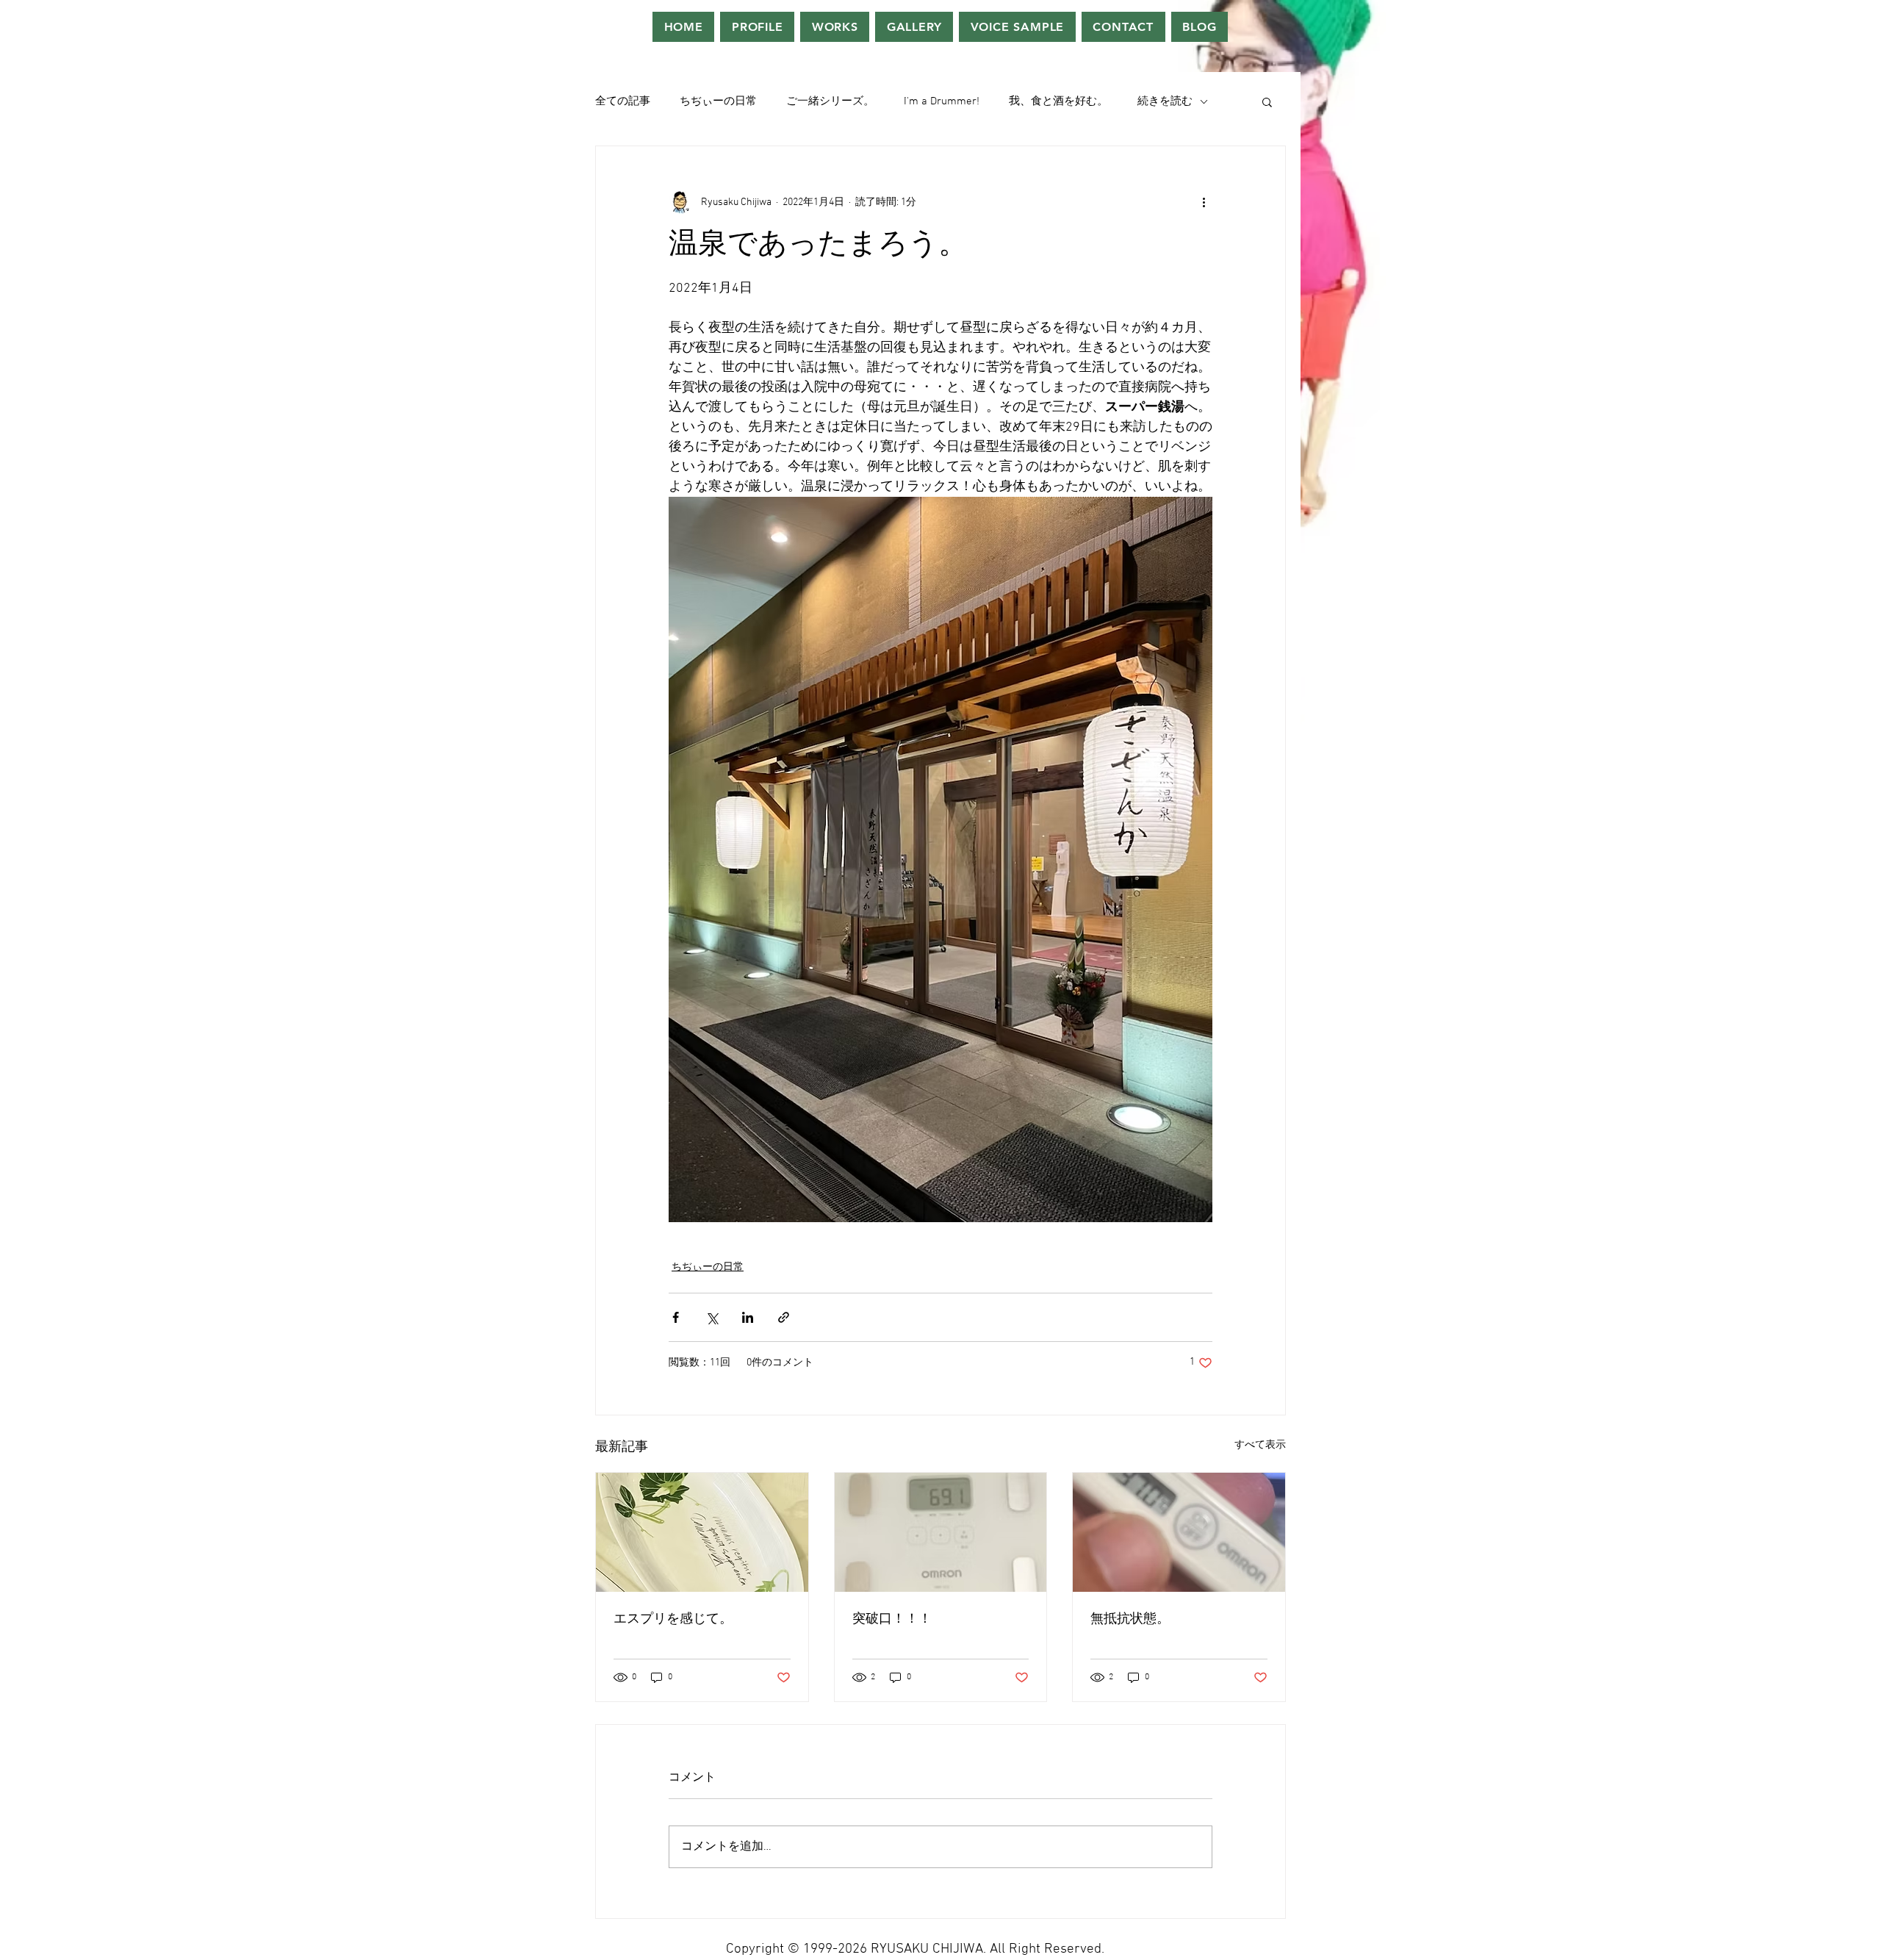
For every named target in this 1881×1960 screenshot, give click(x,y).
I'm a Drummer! (942, 101)
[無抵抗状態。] (1179, 1532)
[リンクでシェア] (784, 1317)
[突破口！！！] (941, 1532)
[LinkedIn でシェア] (748, 1317)
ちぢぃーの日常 (718, 101)
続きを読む (1165, 101)
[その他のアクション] (1204, 202)
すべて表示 (1260, 1445)
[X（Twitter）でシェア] (712, 1317)
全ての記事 (623, 101)
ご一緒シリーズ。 (830, 101)
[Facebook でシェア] (676, 1317)
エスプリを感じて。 (673, 1619)
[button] (1267, 101)
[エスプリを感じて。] (702, 1532)
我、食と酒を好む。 (1058, 101)
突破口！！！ (892, 1619)
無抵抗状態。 (1130, 1619)
